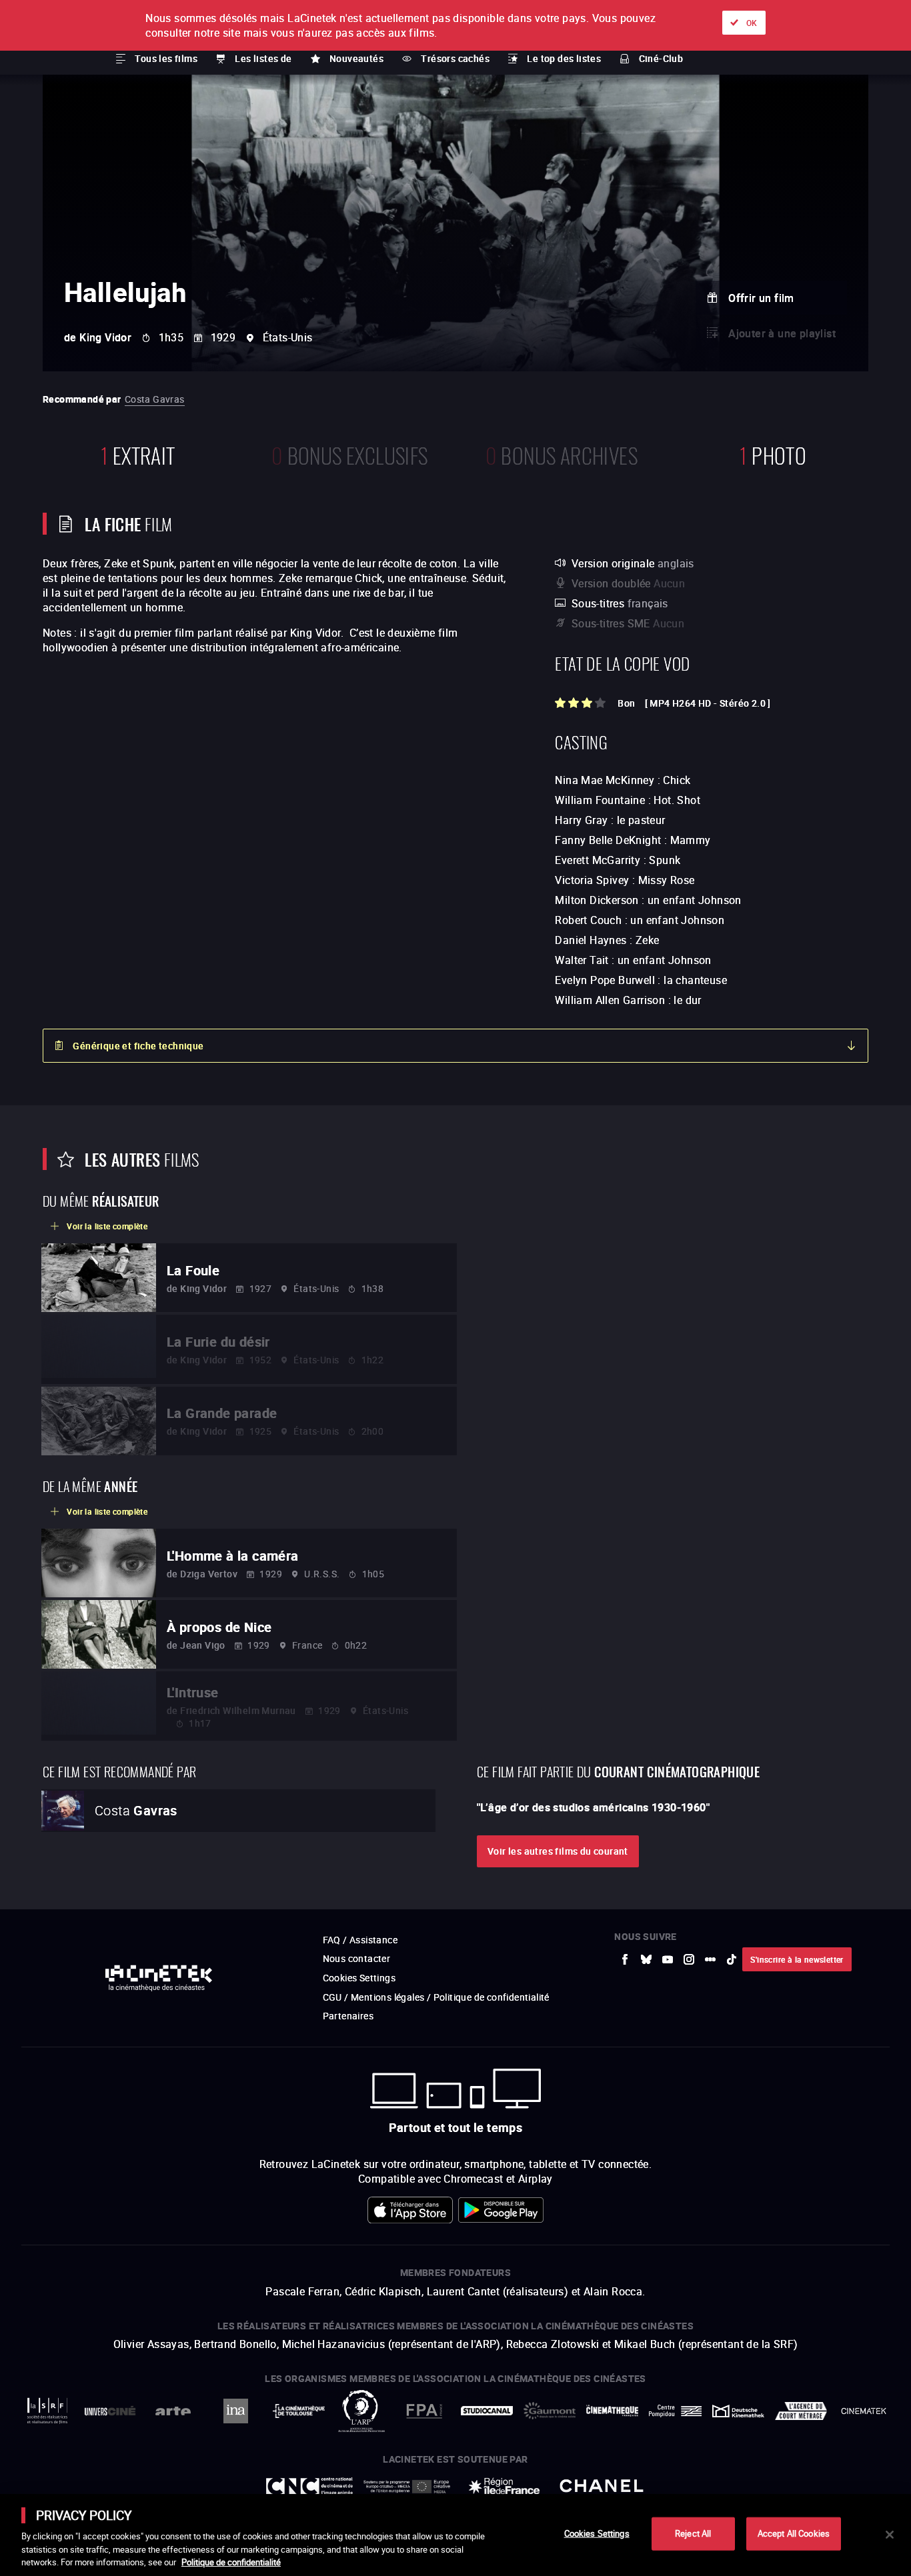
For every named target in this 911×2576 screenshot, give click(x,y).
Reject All (693, 2533)
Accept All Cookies (794, 2533)
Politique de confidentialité (231, 2562)
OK (752, 23)
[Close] (890, 2535)
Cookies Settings (597, 2533)
